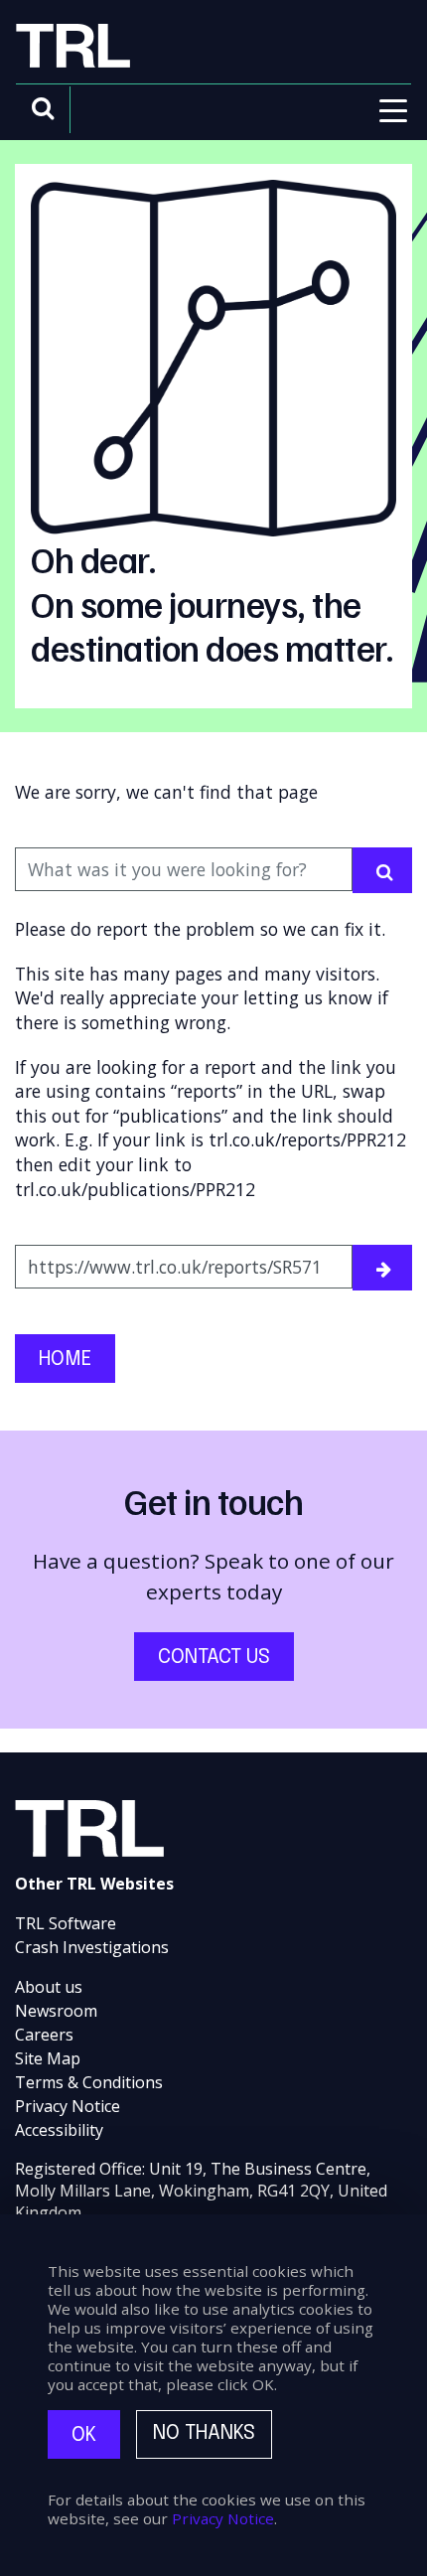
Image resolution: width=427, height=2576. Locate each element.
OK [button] (84, 2435)
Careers (44, 2035)
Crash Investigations (92, 1947)
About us (49, 1987)
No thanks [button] (204, 2433)
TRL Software (66, 1923)
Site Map (48, 2058)
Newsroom (56, 2011)
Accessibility (59, 2130)
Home (65, 1360)
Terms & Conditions (89, 2082)
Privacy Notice (68, 2106)
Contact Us (214, 1658)
